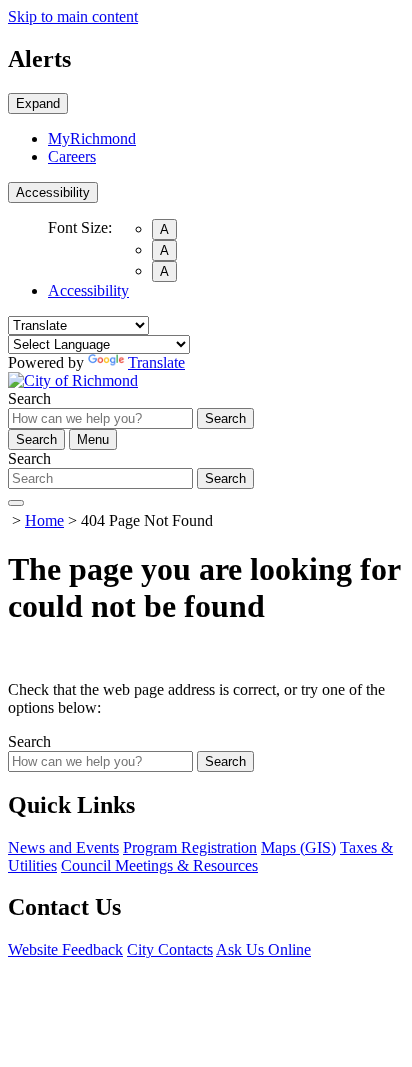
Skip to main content (73, 16)
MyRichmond (92, 138)
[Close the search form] (16, 503)
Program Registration (190, 847)
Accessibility (53, 192)
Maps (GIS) (298, 847)
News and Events (63, 847)
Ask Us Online (263, 949)
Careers (72, 156)
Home (44, 520)
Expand (38, 103)
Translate (156, 362)
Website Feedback (65, 949)
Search (29, 398)
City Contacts (170, 949)
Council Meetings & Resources (159, 865)
